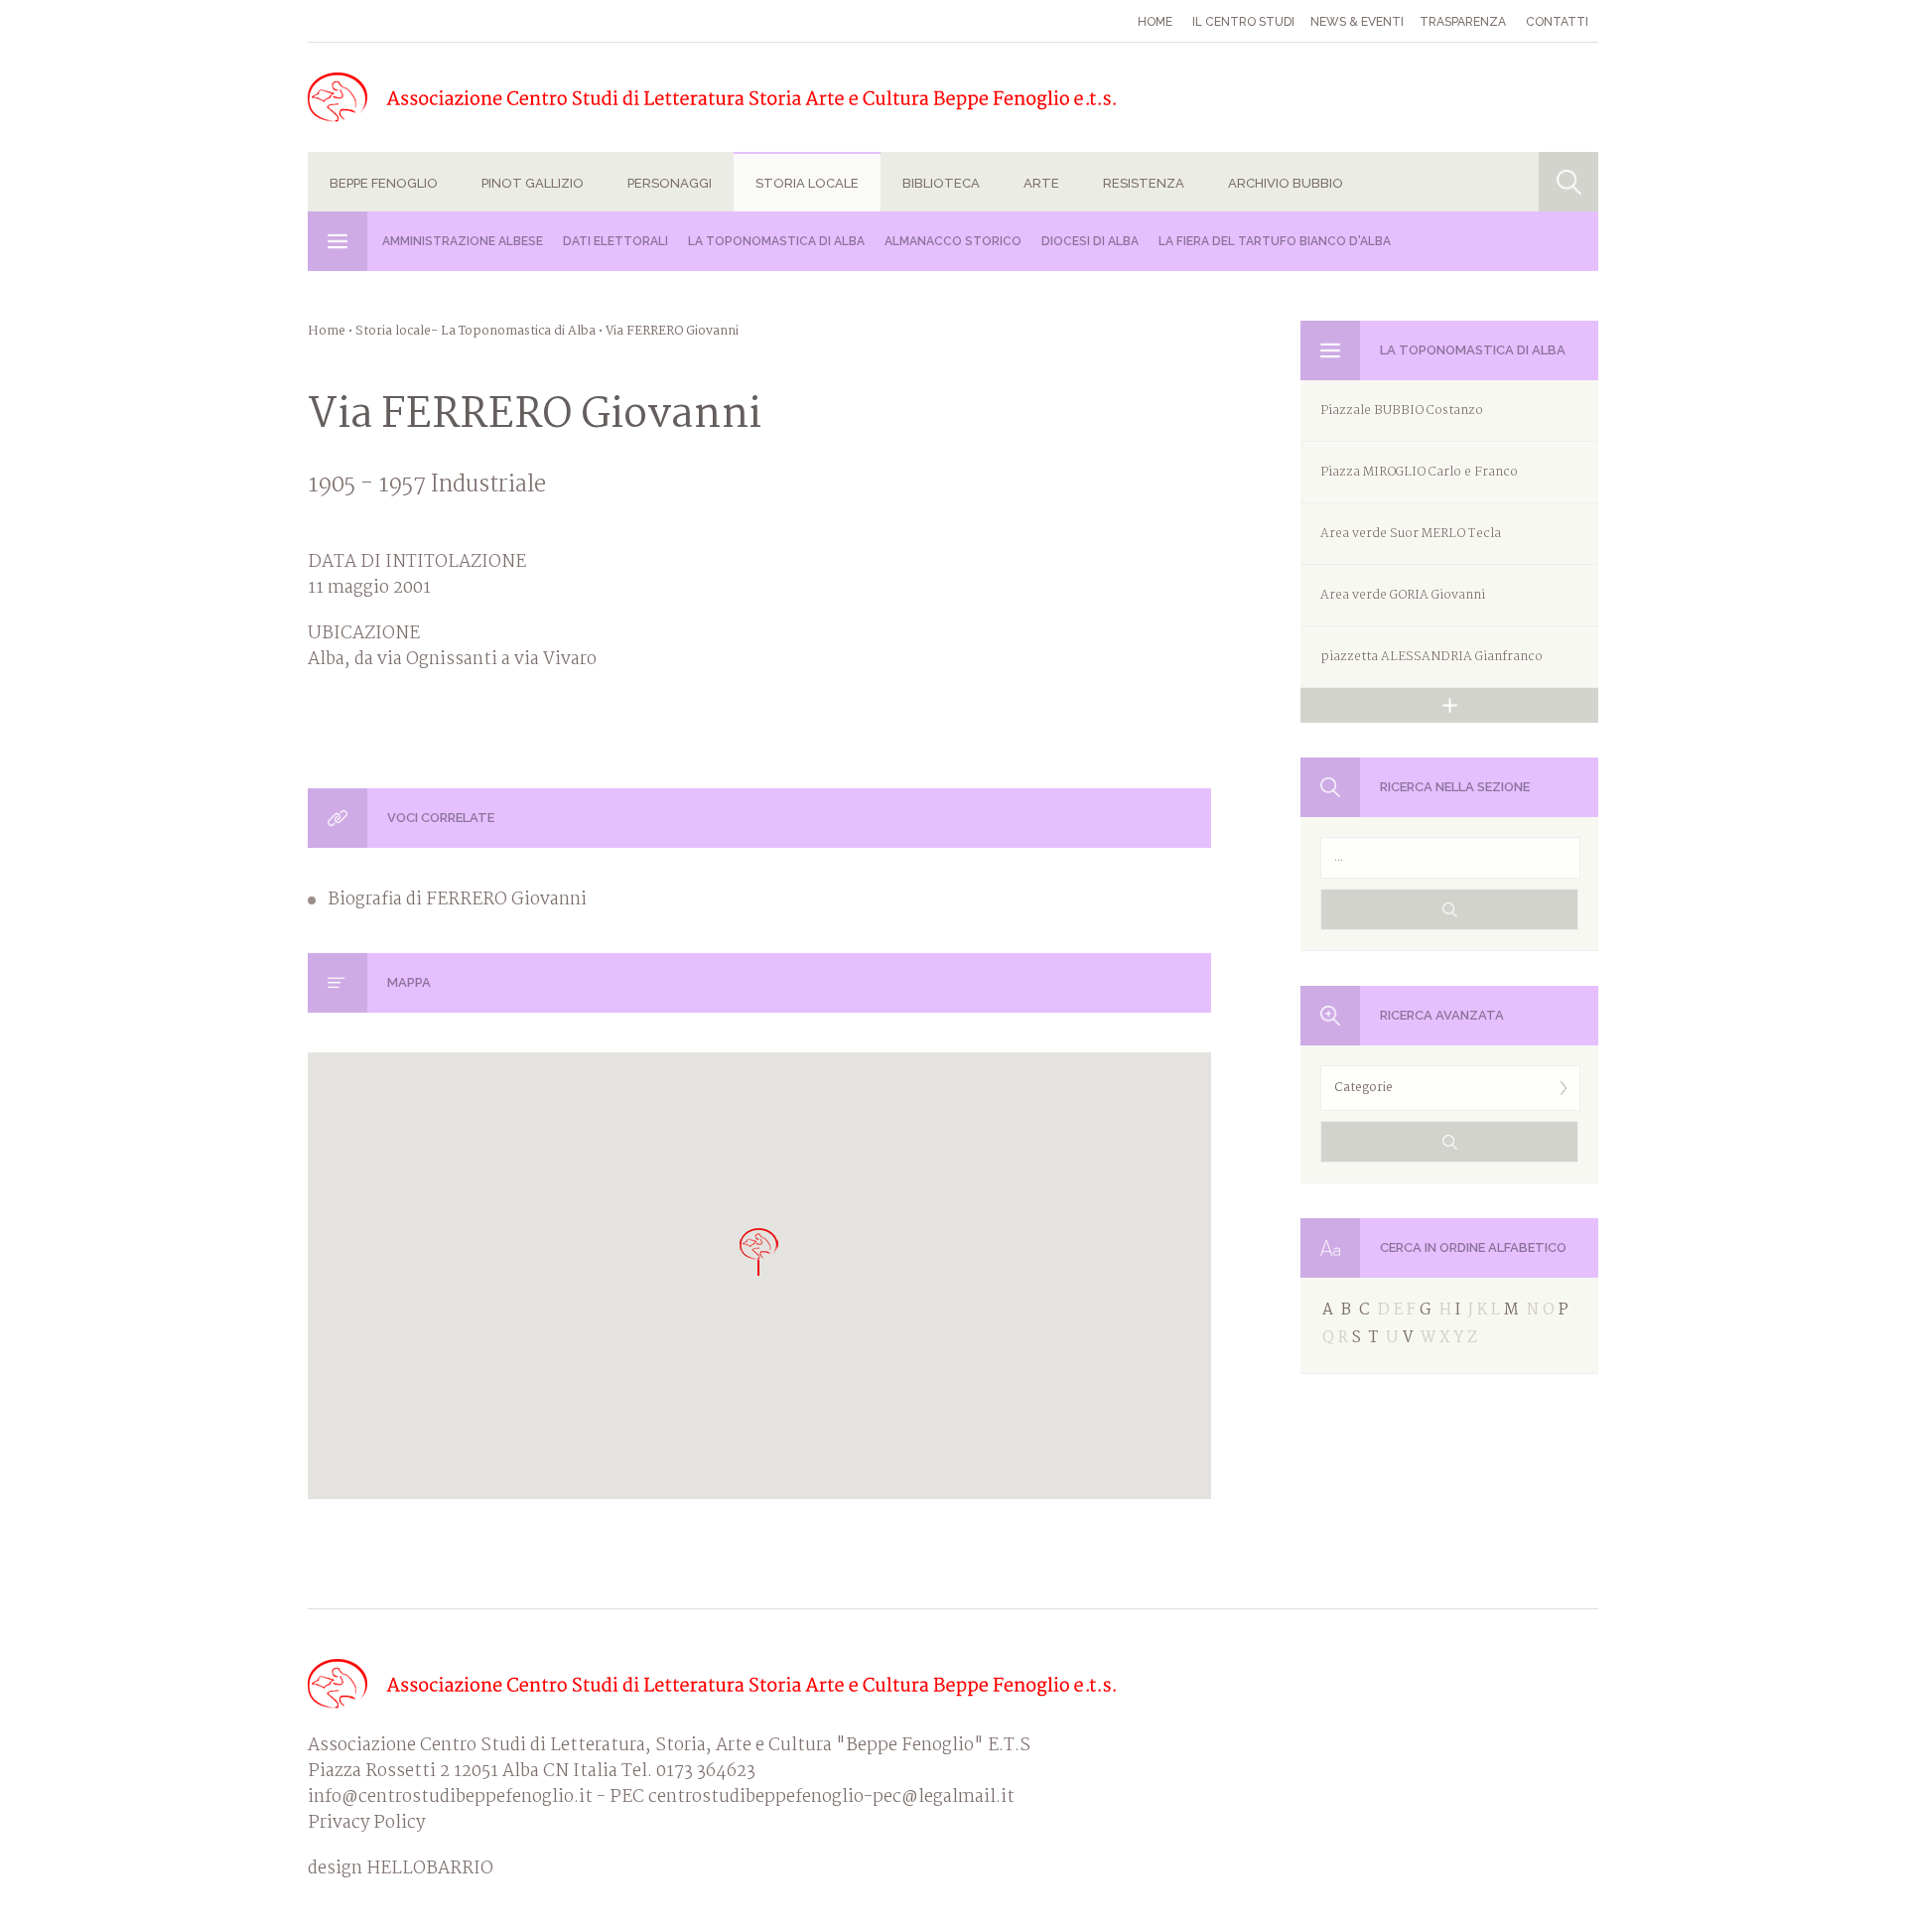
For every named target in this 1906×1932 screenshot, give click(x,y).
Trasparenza (1463, 22)
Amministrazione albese (463, 241)
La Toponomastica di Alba (776, 241)
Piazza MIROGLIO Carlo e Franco (1419, 472)
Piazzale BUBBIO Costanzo (1402, 411)
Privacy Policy (366, 1823)
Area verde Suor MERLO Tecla (1411, 534)
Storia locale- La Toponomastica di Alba (476, 331)
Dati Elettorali (615, 241)
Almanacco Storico (953, 241)
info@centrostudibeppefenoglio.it (450, 1797)
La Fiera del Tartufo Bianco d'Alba (1275, 241)
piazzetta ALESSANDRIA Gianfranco (1431, 657)
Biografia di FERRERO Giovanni (457, 900)
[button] (759, 1251)
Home (1155, 22)
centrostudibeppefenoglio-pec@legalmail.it (831, 1797)
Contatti (1557, 22)
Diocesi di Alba (1090, 241)
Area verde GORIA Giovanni (1403, 595)
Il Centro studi (1243, 22)
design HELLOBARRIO (401, 1869)
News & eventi (1357, 22)
